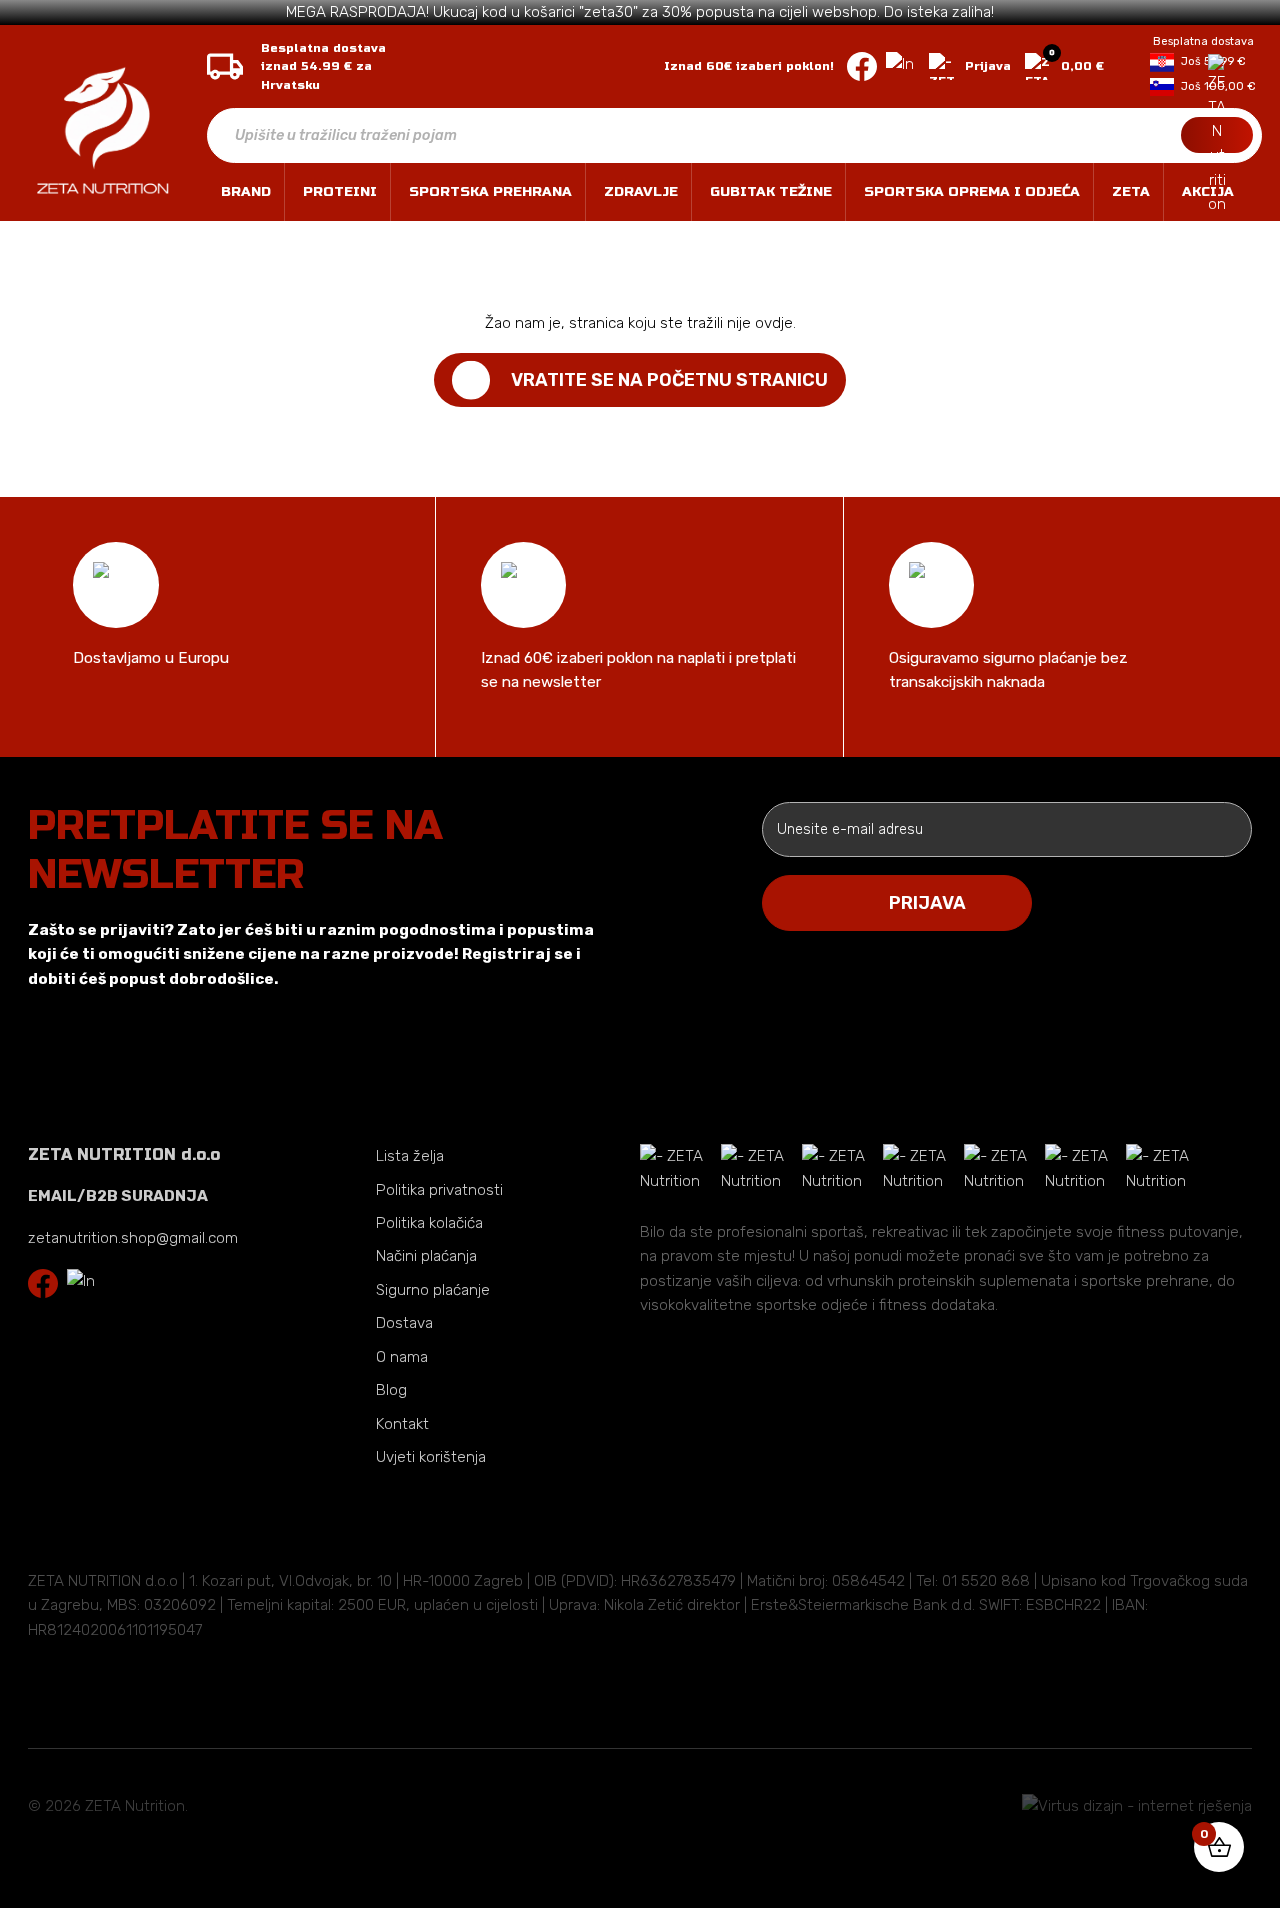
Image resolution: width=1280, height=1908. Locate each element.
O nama (402, 1357)
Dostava (404, 1323)
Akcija (1208, 191)
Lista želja (410, 1156)
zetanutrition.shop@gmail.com (133, 1238)
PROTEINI (340, 191)
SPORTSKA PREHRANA (490, 191)
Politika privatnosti (439, 1190)
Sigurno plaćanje (433, 1290)
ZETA (1131, 191)
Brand (246, 191)
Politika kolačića (429, 1223)
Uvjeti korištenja (431, 1457)
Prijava (988, 66)
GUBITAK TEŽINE (771, 191)
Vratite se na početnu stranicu (669, 380)
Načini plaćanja (426, 1256)
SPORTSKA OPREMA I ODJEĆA (972, 191)
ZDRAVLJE (641, 191)
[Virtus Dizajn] (1137, 1806)
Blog (391, 1390)
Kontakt (402, 1424)
